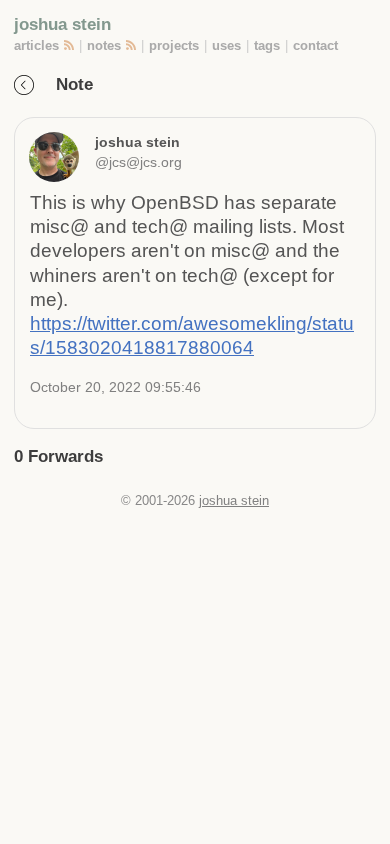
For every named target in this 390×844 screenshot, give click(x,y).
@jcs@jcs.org (138, 162)
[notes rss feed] (132, 45)
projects (174, 45)
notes (104, 45)
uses (226, 45)
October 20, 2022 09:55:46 (115, 387)
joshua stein (62, 24)
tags (267, 45)
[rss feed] (70, 45)
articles (36, 45)
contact (315, 45)
